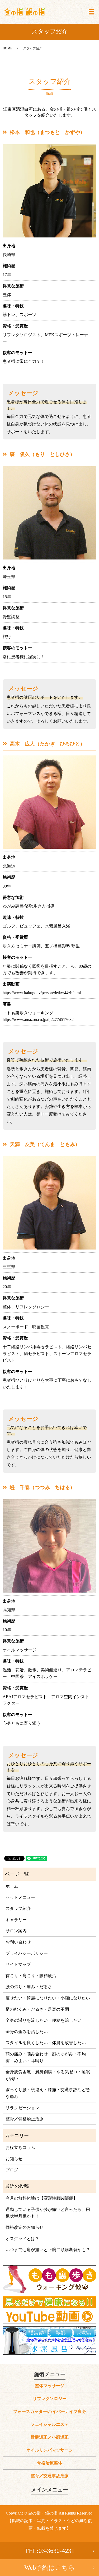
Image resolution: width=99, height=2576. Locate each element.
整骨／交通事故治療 (50, 2476)
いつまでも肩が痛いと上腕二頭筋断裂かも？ (48, 2250)
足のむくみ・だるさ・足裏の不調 (37, 2009)
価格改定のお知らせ (25, 2227)
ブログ (12, 2170)
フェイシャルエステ (50, 2424)
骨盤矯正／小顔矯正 (50, 2437)
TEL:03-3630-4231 (50, 2551)
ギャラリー (16, 1920)
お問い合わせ (18, 1942)
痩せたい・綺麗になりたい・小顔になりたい (48, 1998)
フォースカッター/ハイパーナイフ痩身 (50, 2411)
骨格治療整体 (50, 2463)
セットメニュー (20, 1897)
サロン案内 (16, 1931)
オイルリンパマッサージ (50, 2450)
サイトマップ (18, 1964)
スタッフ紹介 (18, 1908)
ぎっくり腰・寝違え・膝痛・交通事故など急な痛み (48, 2093)
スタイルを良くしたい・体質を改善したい (46, 2043)
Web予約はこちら (50, 2568)
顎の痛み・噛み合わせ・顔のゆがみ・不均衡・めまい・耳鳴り (46, 2057)
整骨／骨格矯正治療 (25, 2119)
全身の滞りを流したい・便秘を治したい (44, 2020)
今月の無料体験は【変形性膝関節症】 (41, 2198)
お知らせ (14, 2159)
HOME (7, 48)
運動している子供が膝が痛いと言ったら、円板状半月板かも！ (48, 2213)
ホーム (12, 1886)
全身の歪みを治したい (27, 2032)
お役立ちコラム (20, 2147)
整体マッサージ (50, 2386)
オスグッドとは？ (22, 2239)
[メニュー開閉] (91, 12)
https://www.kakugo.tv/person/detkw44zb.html (42, 993)
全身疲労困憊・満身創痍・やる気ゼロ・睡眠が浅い (48, 2075)
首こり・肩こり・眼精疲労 (31, 1976)
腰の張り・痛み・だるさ (29, 1987)
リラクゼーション (22, 2108)
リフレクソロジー (50, 2399)
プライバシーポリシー (27, 1953)
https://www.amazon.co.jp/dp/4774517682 (38, 1020)
